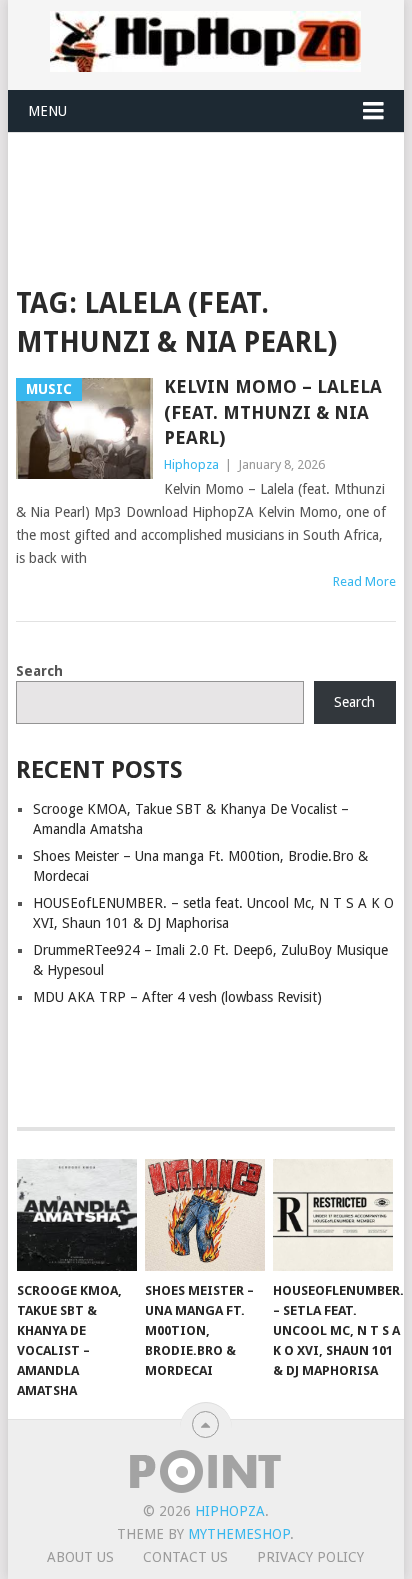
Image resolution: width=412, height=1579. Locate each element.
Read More (364, 581)
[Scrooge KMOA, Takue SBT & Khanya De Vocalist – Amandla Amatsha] (77, 1215)
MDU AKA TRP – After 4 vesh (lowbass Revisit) (177, 997)
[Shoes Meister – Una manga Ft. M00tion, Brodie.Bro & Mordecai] (205, 1215)
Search (39, 671)
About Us (80, 1557)
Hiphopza (191, 464)
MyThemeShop (239, 1534)
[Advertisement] (213, 182)
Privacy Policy (310, 1557)
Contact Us (185, 1557)
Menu (47, 111)
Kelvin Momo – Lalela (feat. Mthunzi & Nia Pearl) (273, 411)
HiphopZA (230, 1511)
